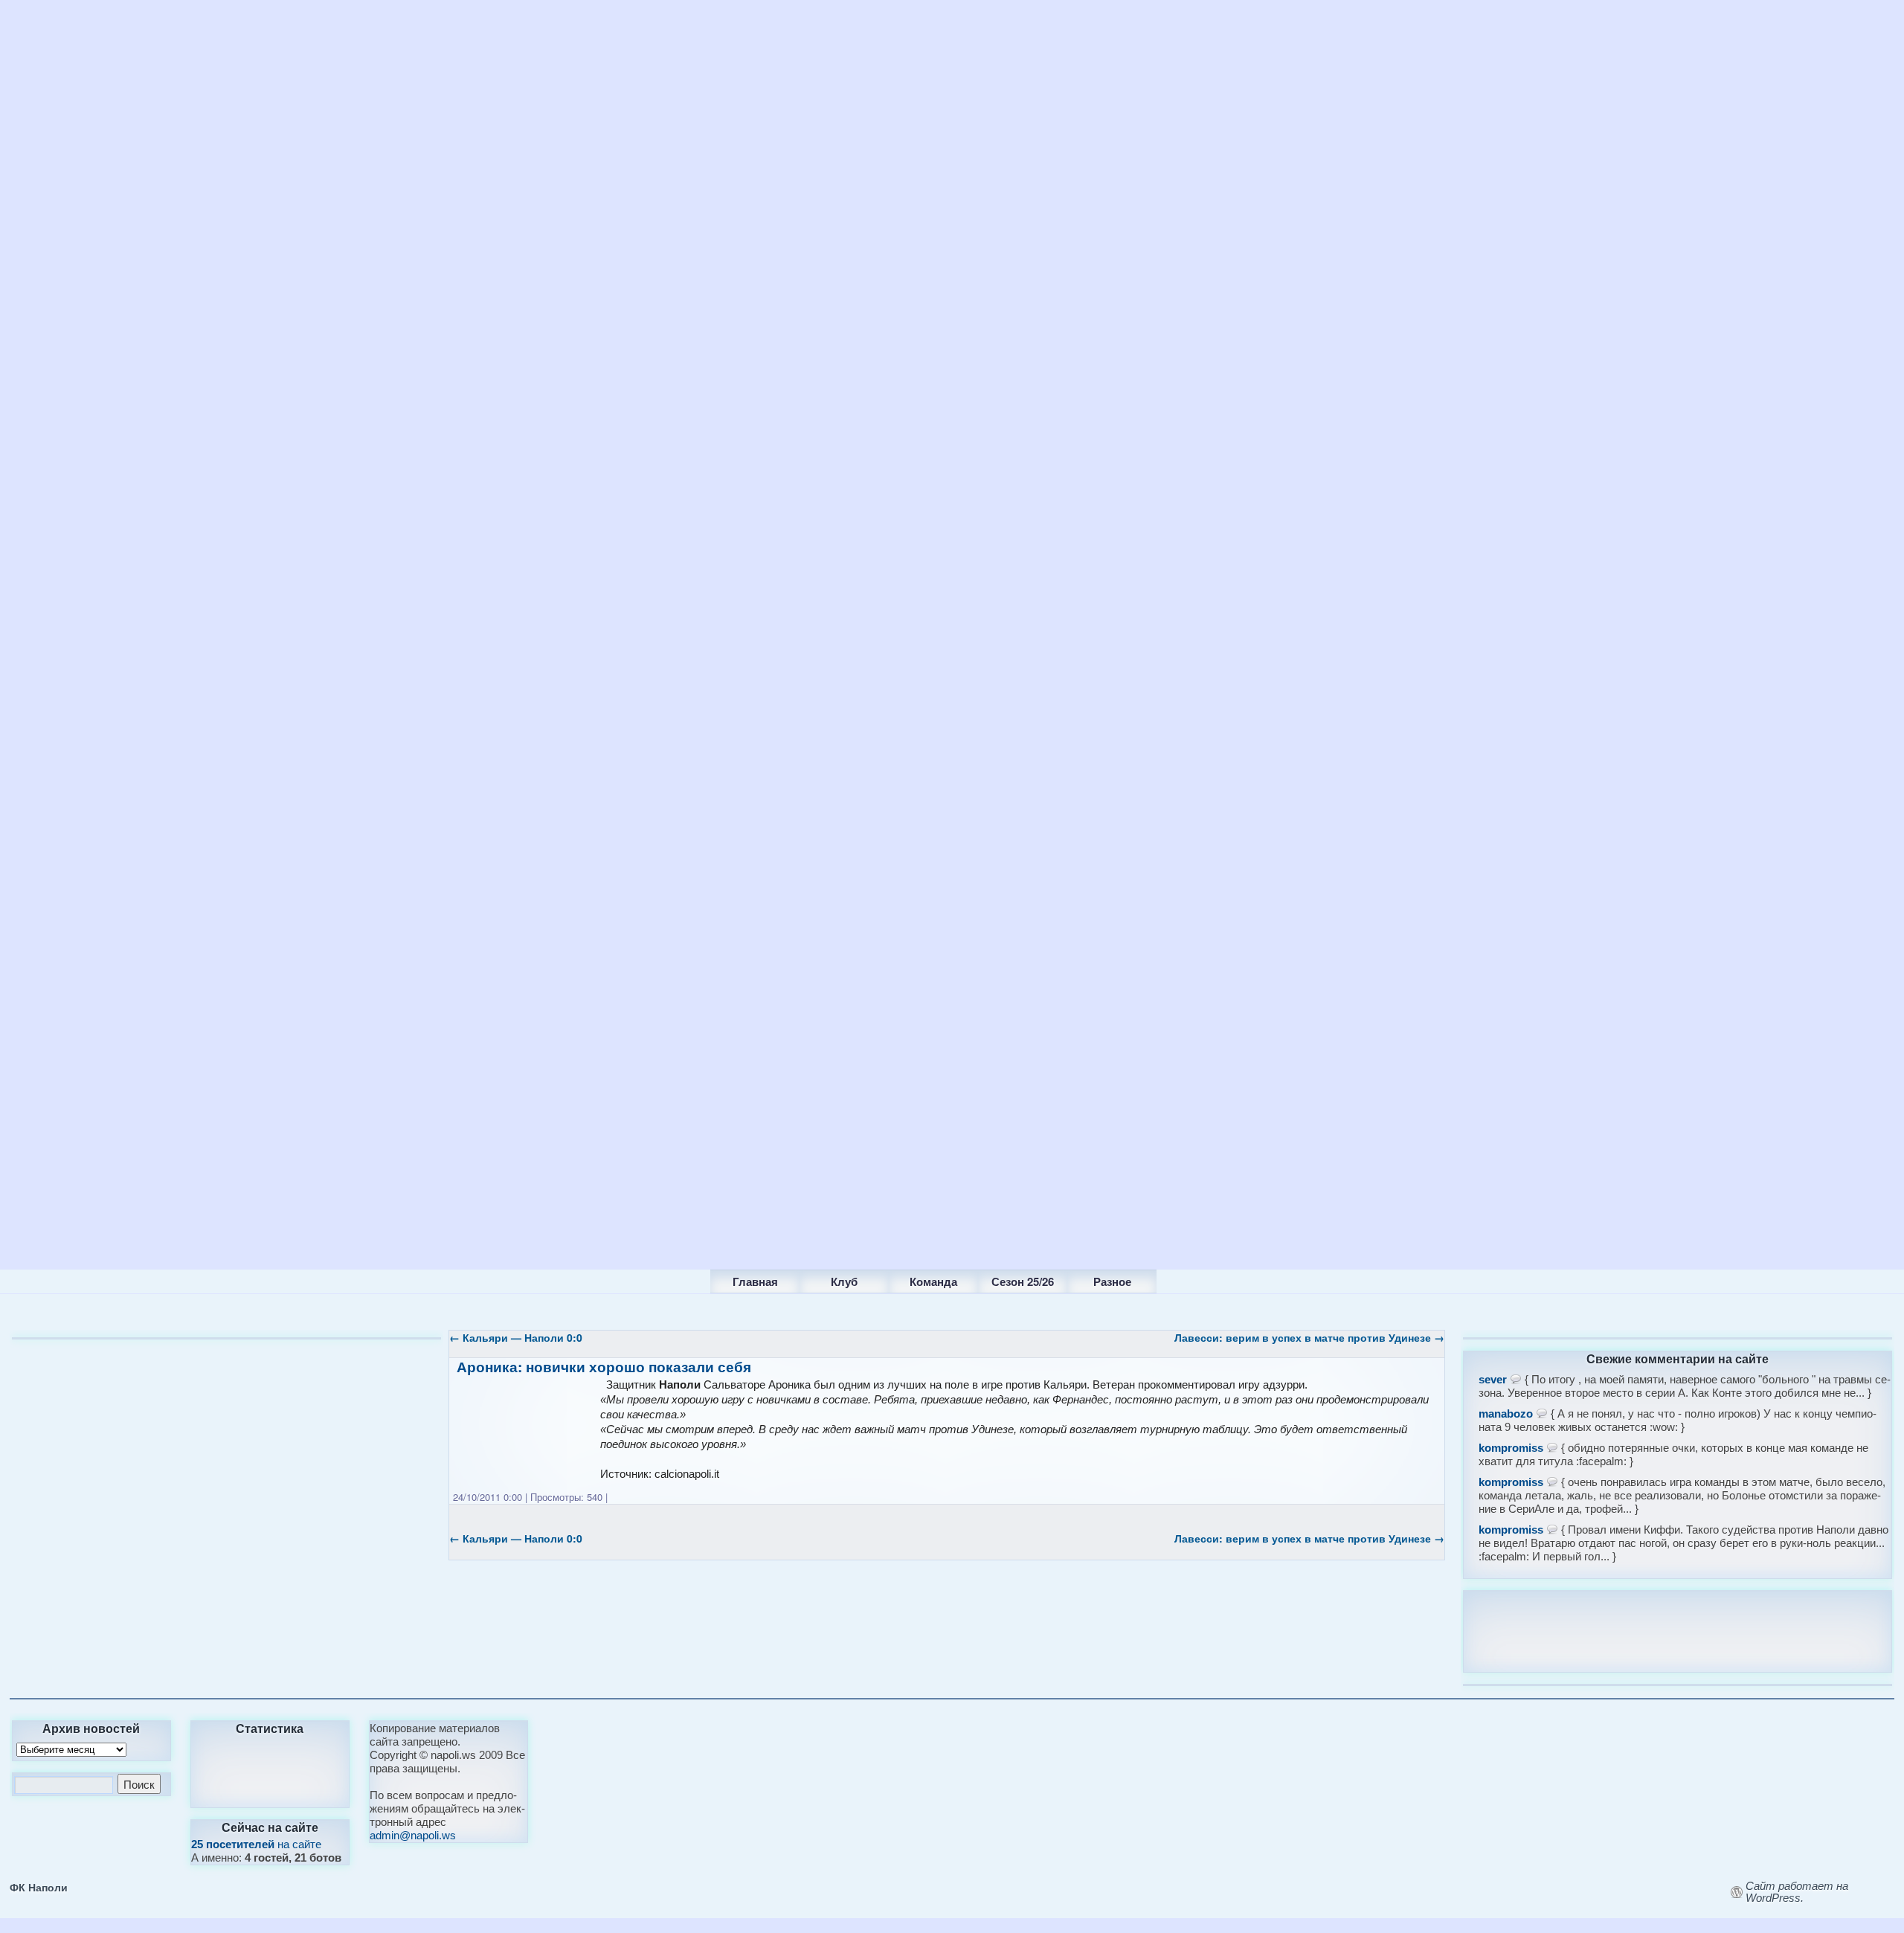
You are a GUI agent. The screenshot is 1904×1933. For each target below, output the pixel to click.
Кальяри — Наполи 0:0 (516, 1337)
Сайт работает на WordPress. (1797, 1892)
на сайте (256, 1844)
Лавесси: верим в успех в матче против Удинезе (1309, 1337)
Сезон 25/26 (1023, 1281)
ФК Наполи (39, 1887)
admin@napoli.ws (413, 1835)
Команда (933, 1281)
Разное (1112, 1281)
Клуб (844, 1281)
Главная (755, 1281)
